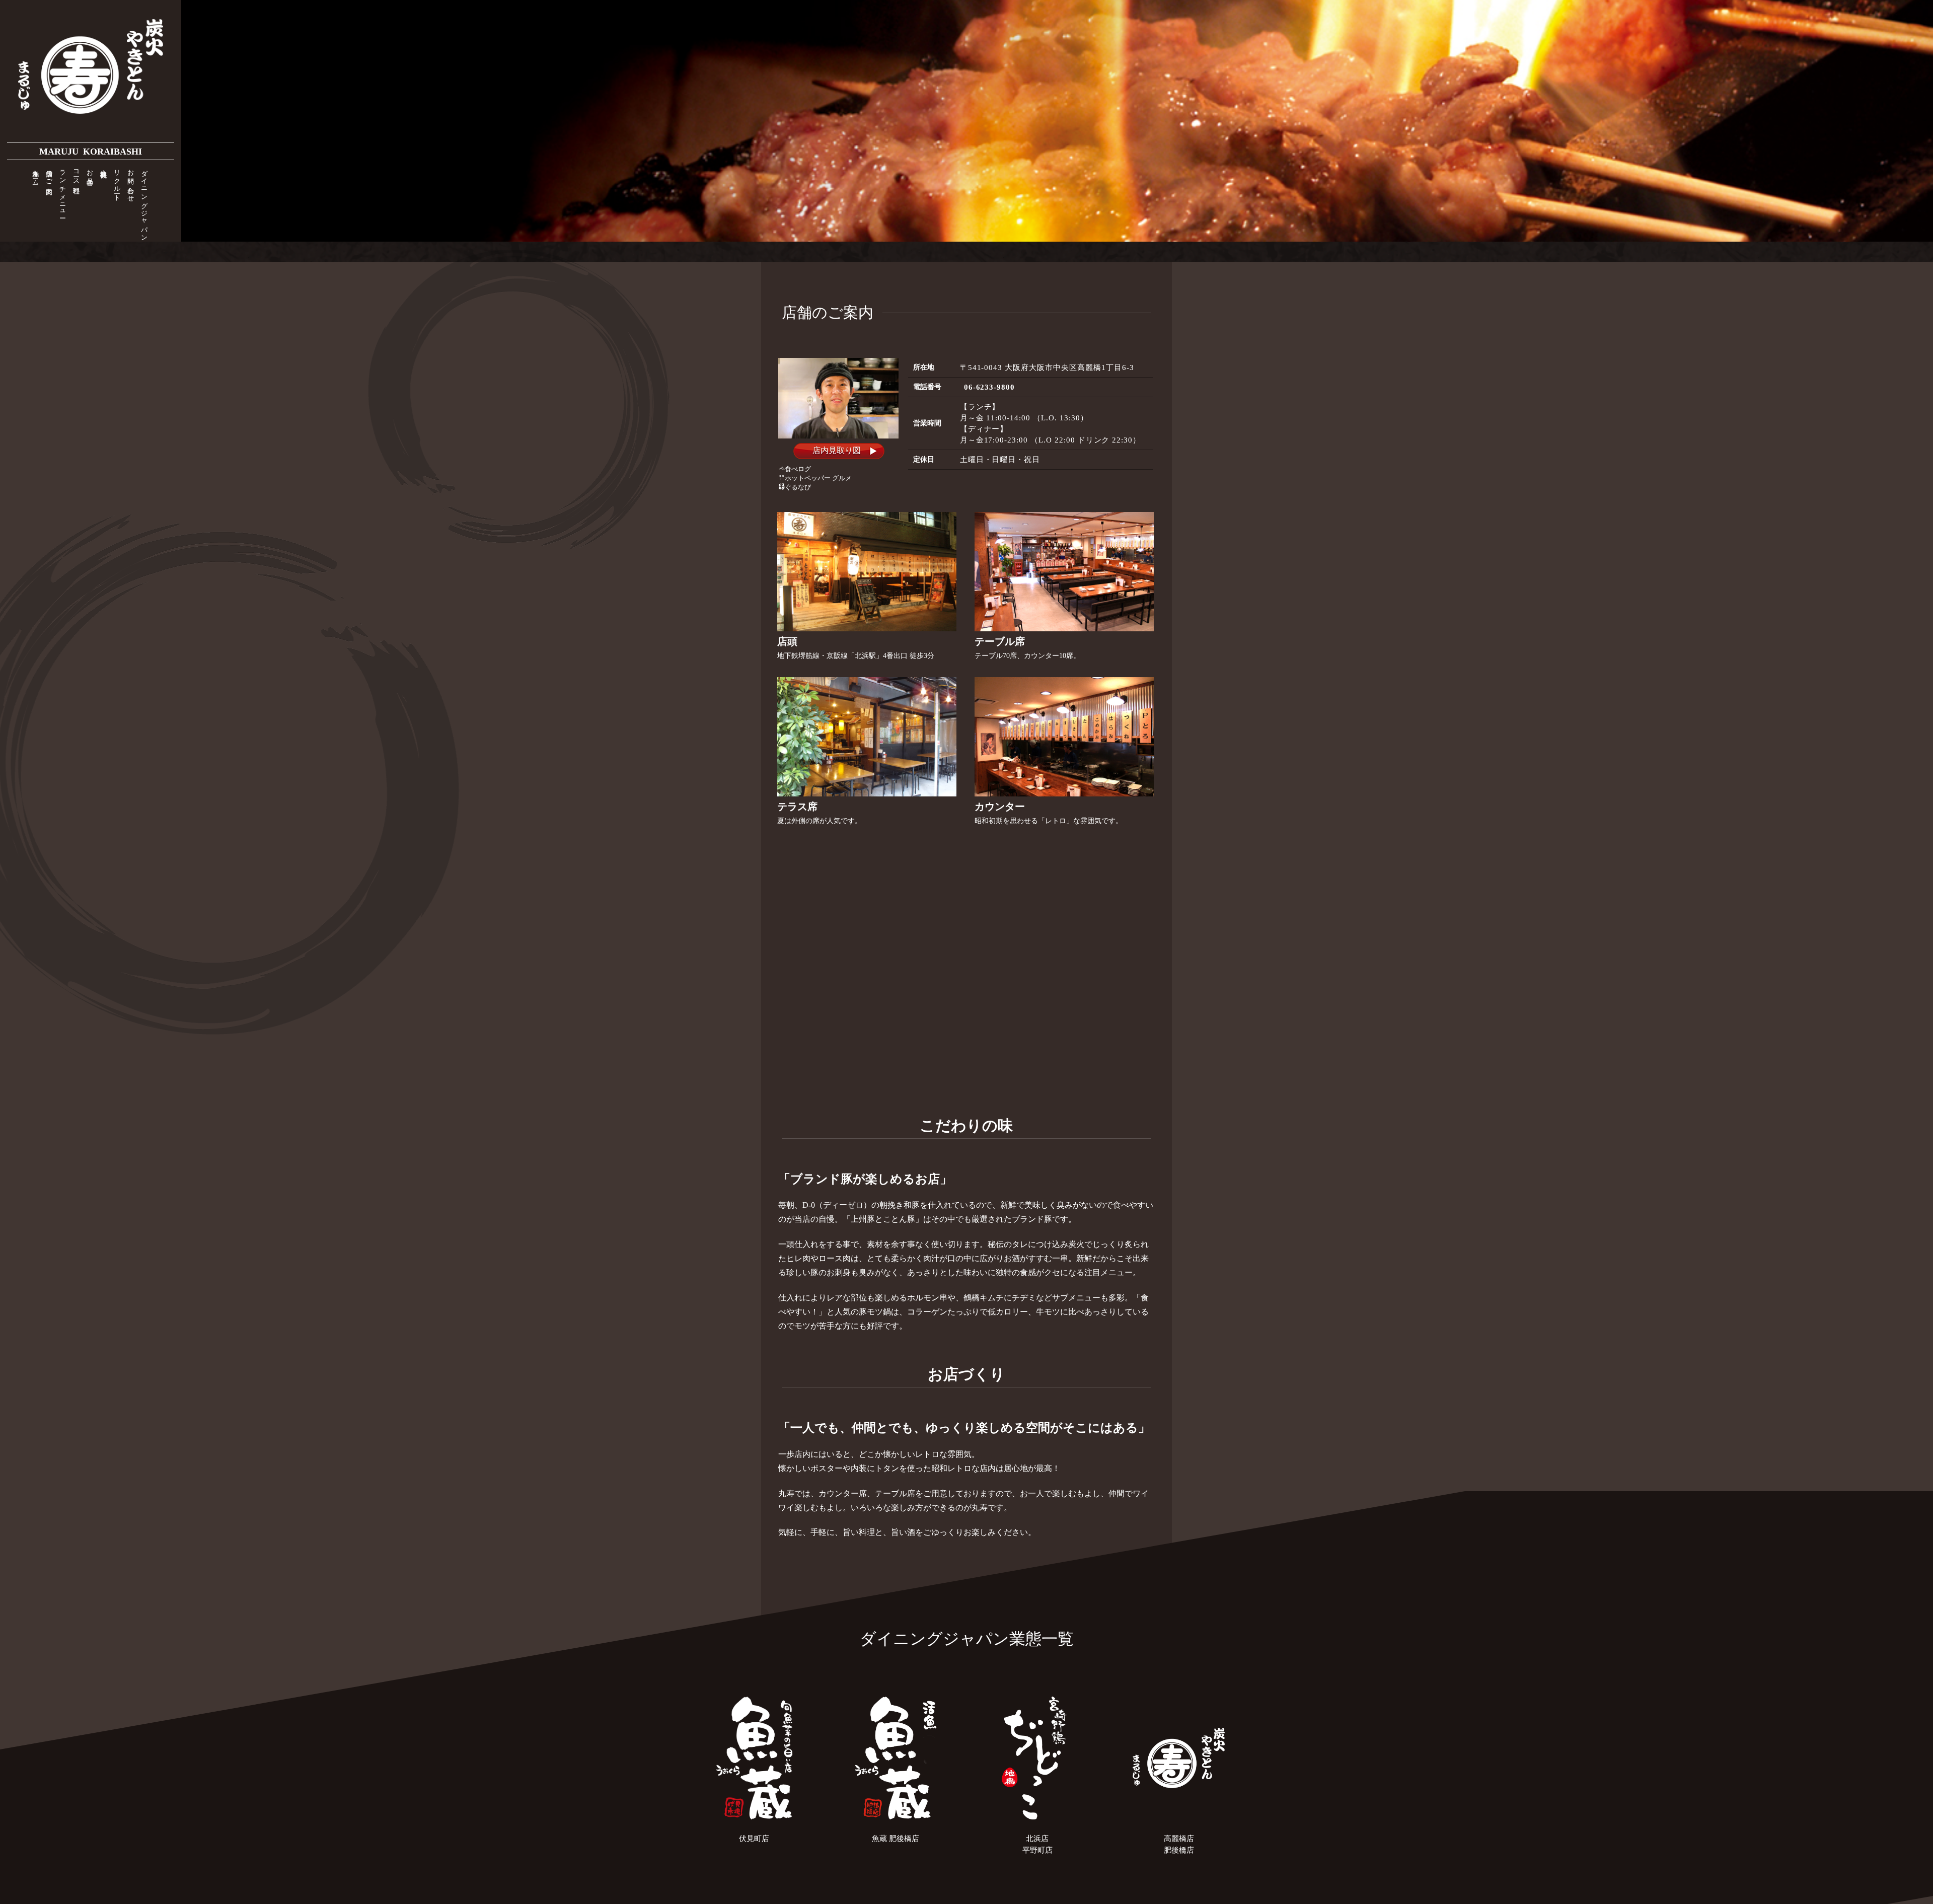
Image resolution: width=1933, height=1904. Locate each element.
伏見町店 (754, 1839)
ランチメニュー (65, 190)
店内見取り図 (837, 450)
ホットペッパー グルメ (818, 478)
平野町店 (1037, 1850)
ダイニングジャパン (146, 202)
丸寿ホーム (38, 174)
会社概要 (105, 166)
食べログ (798, 469)
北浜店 (1037, 1839)
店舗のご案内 (51, 175)
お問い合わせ (133, 182)
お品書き (92, 174)
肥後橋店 (1179, 1850)
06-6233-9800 (990, 387)
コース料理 (78, 174)
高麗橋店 (1179, 1839)
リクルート (119, 182)
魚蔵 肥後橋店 (896, 1839)
